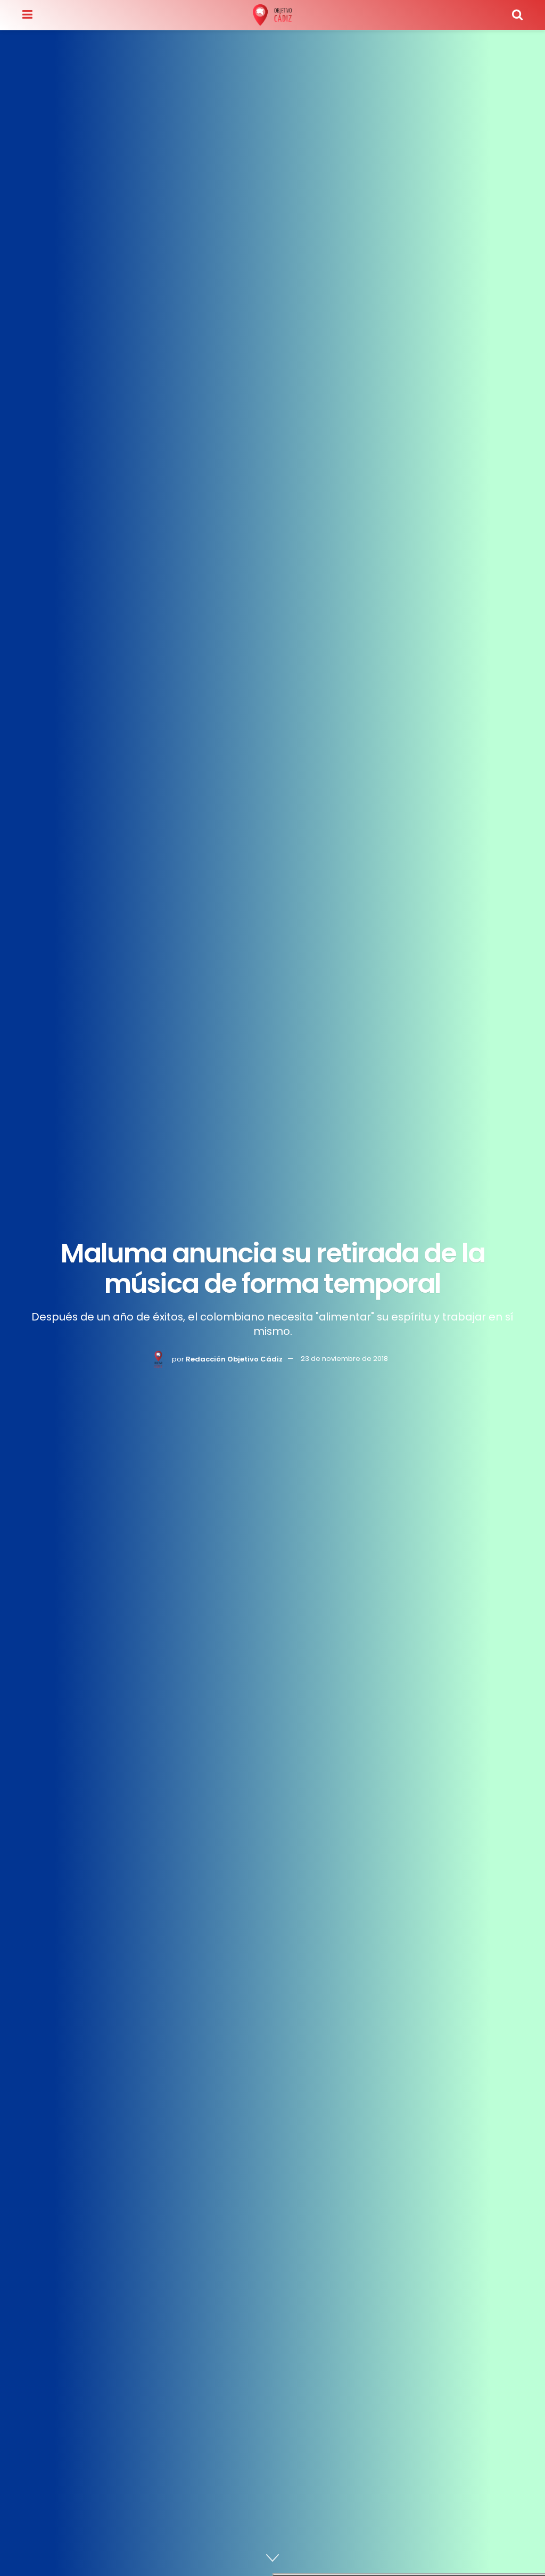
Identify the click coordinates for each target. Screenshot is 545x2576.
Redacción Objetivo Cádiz (234, 1359)
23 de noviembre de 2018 (344, 1359)
